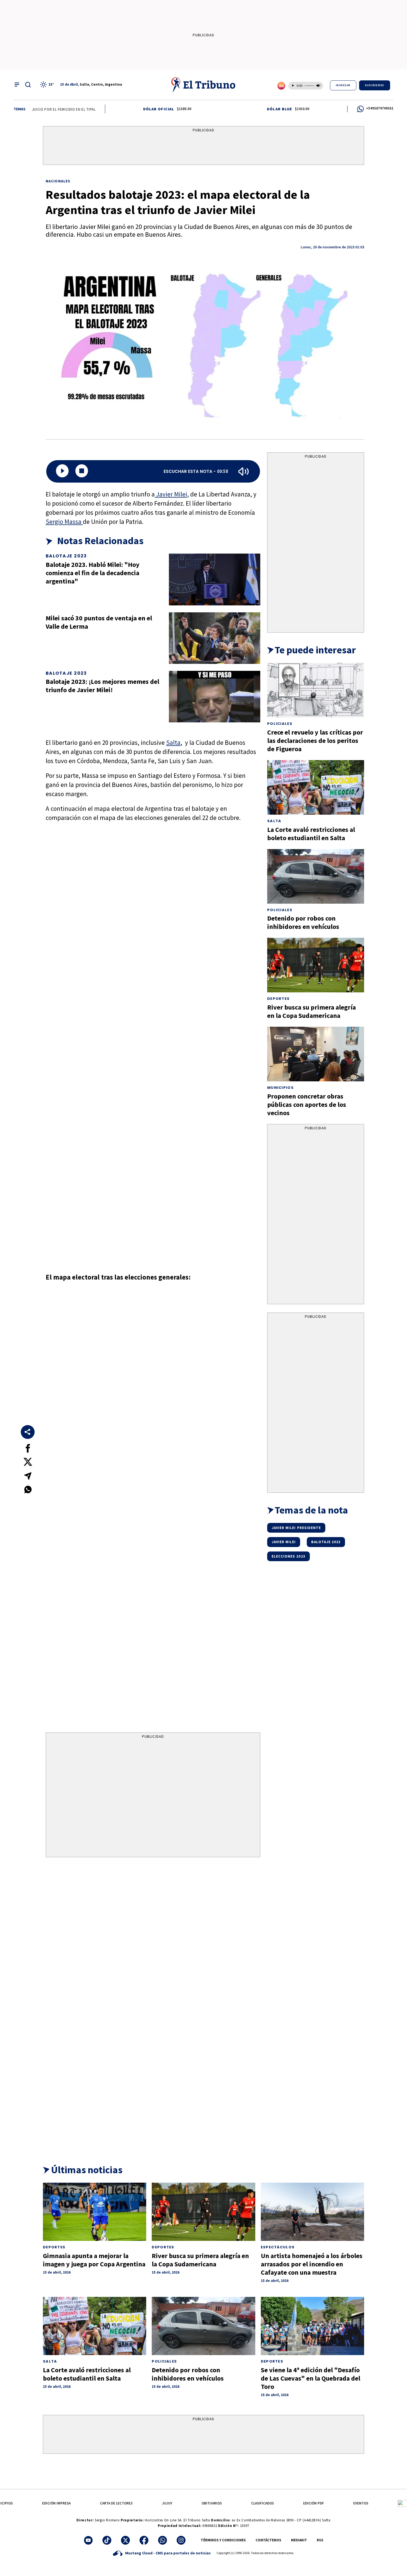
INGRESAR (343, 85)
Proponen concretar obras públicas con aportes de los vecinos (307, 1104)
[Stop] (82, 471)
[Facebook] (144, 2540)
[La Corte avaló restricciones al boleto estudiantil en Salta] (316, 787)
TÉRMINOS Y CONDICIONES (223, 2540)
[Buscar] (28, 85)
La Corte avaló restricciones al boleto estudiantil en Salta (311, 834)
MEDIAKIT (299, 2540)
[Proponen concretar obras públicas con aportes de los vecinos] (316, 1054)
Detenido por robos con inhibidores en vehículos (303, 922)
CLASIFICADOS (262, 2503)
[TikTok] (107, 2540)
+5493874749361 (380, 108)
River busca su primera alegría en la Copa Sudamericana (311, 1011)
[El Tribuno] (203, 85)
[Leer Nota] (62, 471)
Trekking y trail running (94, 109)
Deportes (278, 999)
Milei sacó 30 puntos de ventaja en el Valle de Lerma (99, 622)
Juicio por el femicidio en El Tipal (32, 109)
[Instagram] (181, 2540)
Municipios (280, 1088)
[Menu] (17, 85)
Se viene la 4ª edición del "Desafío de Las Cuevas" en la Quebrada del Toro (311, 2378)
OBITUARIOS (212, 2503)
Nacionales (58, 181)
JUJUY (167, 2503)
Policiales (280, 724)
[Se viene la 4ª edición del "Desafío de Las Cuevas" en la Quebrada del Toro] (312, 2326)
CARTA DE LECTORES (116, 2503)
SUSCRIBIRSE (375, 85)
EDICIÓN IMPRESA (56, 2503)
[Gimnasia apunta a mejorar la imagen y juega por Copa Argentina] (95, 2212)
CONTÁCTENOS (268, 2540)
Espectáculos (278, 2247)
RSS (320, 2540)
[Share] (28, 1432)
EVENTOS (361, 2503)
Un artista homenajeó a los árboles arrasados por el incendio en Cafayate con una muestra (312, 2264)
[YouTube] (88, 2540)
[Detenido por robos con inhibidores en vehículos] (316, 876)
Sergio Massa (64, 522)
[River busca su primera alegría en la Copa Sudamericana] (316, 965)
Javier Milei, (172, 494)
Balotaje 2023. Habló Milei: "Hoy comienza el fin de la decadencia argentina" (93, 573)
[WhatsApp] (163, 2540)
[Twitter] (125, 2540)
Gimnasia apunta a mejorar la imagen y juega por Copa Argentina (94, 2260)
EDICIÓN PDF (314, 2503)
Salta (173, 742)
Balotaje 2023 (66, 556)
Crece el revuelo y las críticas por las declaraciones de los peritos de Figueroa (315, 741)
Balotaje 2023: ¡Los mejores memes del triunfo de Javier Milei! (102, 686)
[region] (203, 147)
